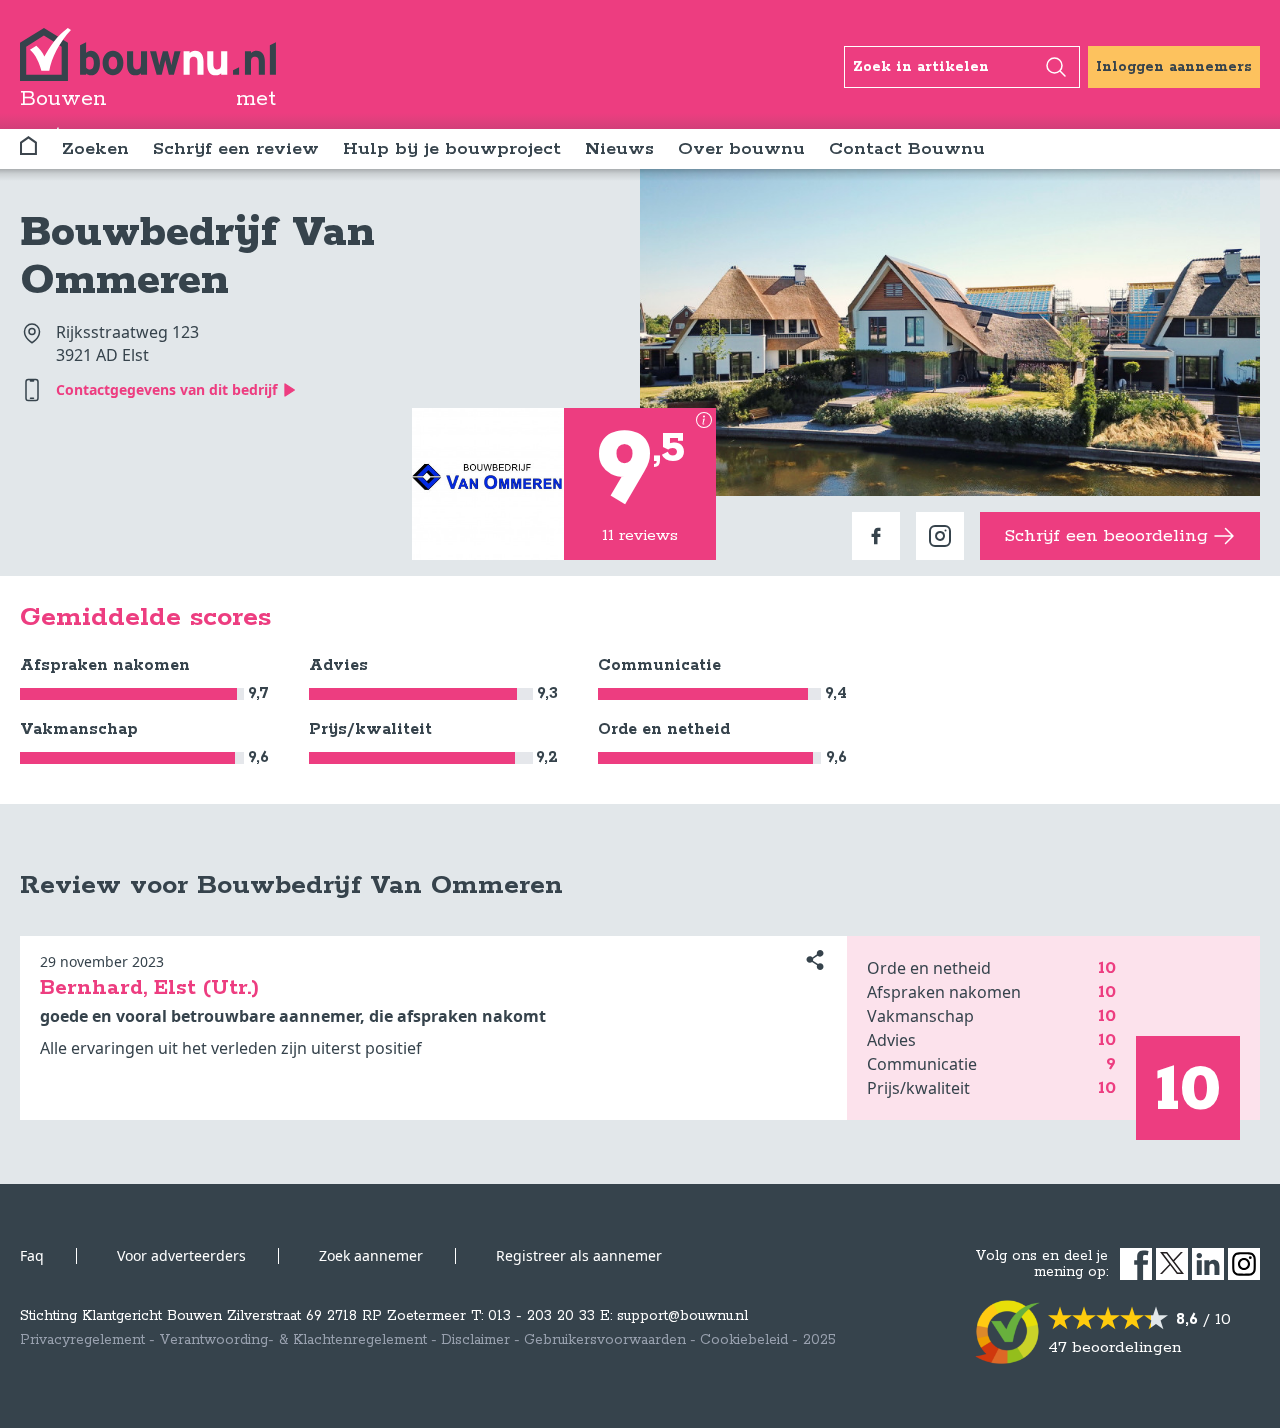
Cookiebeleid (744, 1340)
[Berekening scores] (704, 420)
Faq (32, 1255)
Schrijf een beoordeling (1106, 536)
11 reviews (640, 535)
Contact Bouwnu (907, 149)
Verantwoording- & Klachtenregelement (293, 1340)
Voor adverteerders (181, 1255)
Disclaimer (475, 1340)
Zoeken (95, 149)
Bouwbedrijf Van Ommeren (197, 257)
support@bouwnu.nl (682, 1316)
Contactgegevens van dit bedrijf (166, 389)
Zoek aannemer (371, 1255)
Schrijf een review (236, 149)
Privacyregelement (82, 1340)
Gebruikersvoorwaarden (605, 1340)
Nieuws (619, 149)
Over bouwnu (741, 149)
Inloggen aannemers (1174, 67)
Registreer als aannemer (579, 1255)
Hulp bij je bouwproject (452, 149)
